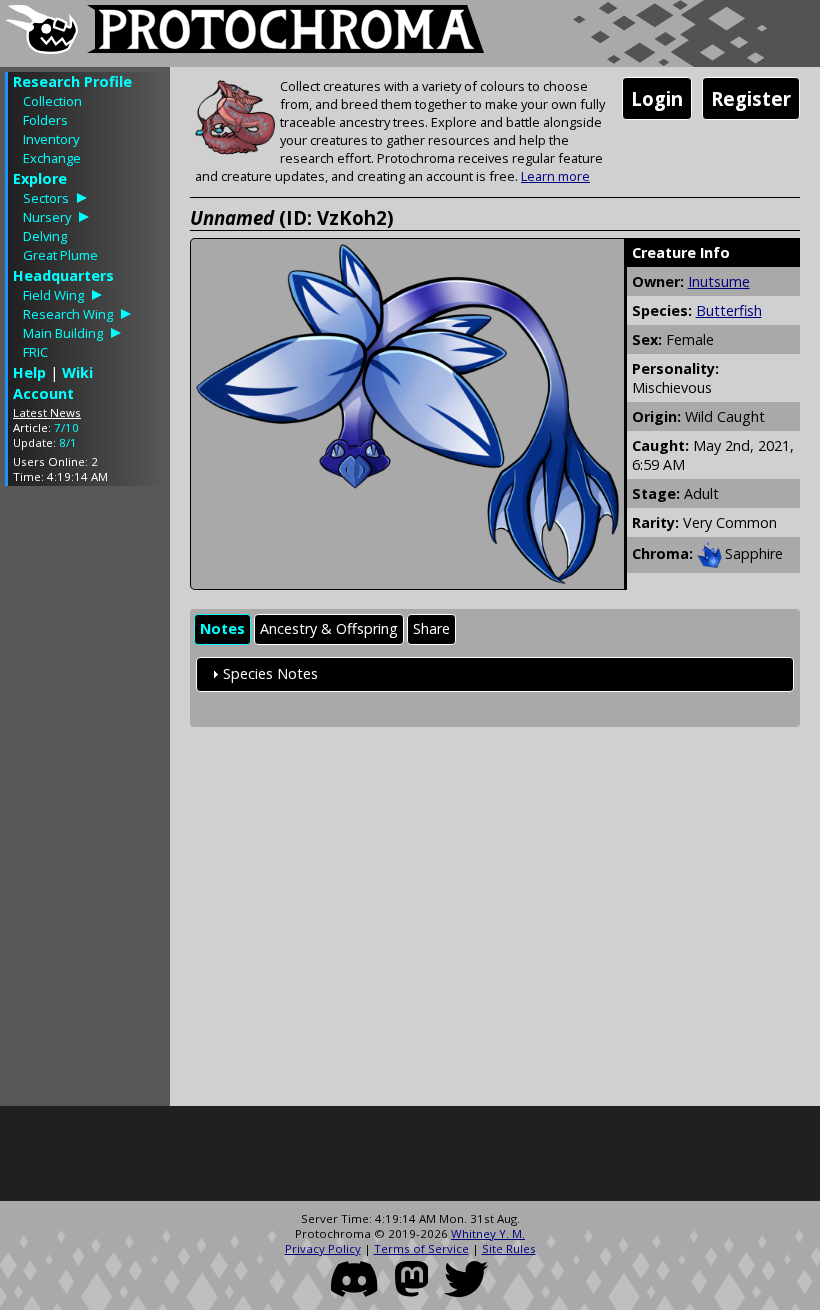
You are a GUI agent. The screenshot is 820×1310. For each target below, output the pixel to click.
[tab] (222, 629)
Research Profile (72, 81)
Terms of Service (421, 1248)
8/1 (68, 442)
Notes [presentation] (222, 628)
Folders (45, 120)
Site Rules (509, 1248)
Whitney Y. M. (488, 1233)
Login (657, 98)
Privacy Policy (323, 1248)
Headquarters (63, 275)
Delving (45, 236)
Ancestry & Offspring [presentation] (329, 628)
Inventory (51, 139)
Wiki (77, 372)
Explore (40, 178)
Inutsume (719, 281)
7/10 (66, 427)
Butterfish (729, 310)
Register (751, 98)
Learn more (555, 176)
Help (29, 372)
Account (43, 393)
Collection (52, 101)
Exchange (52, 158)
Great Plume (60, 255)
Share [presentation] (431, 628)
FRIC (35, 352)
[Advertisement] (85, 801)
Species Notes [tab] (270, 673)
